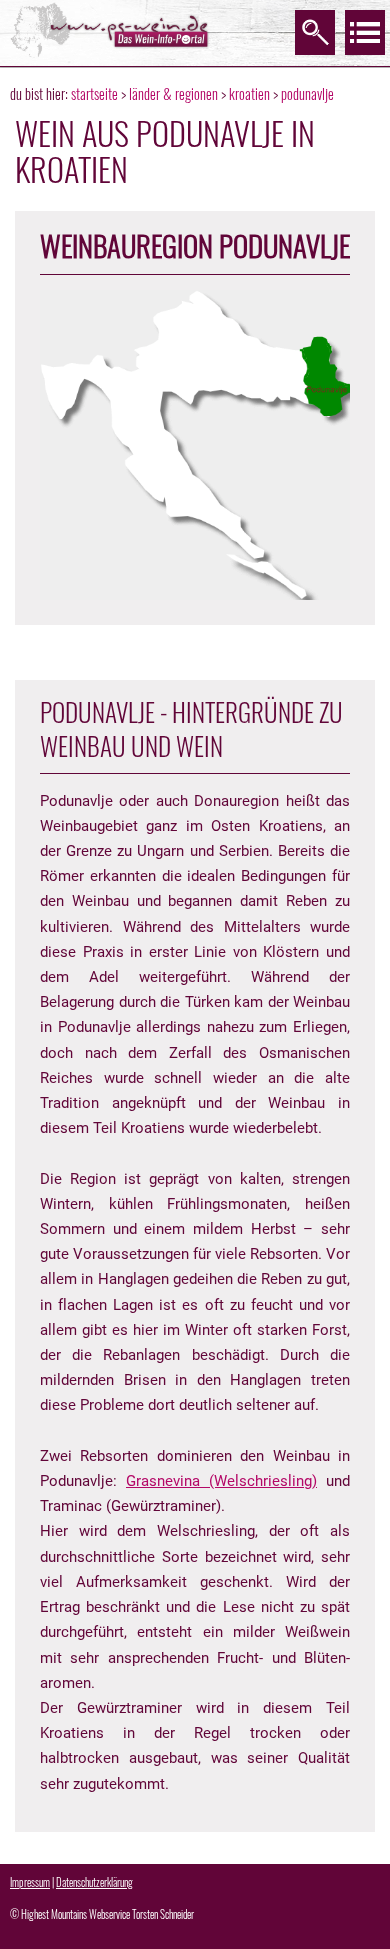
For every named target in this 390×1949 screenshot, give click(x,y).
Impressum (30, 1882)
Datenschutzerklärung (94, 1882)
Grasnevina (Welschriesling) (221, 1481)
